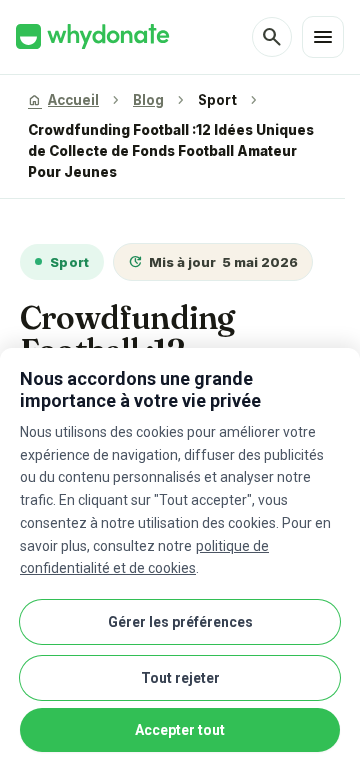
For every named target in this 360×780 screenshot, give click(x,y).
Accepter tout (180, 730)
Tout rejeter (180, 678)
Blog (148, 100)
